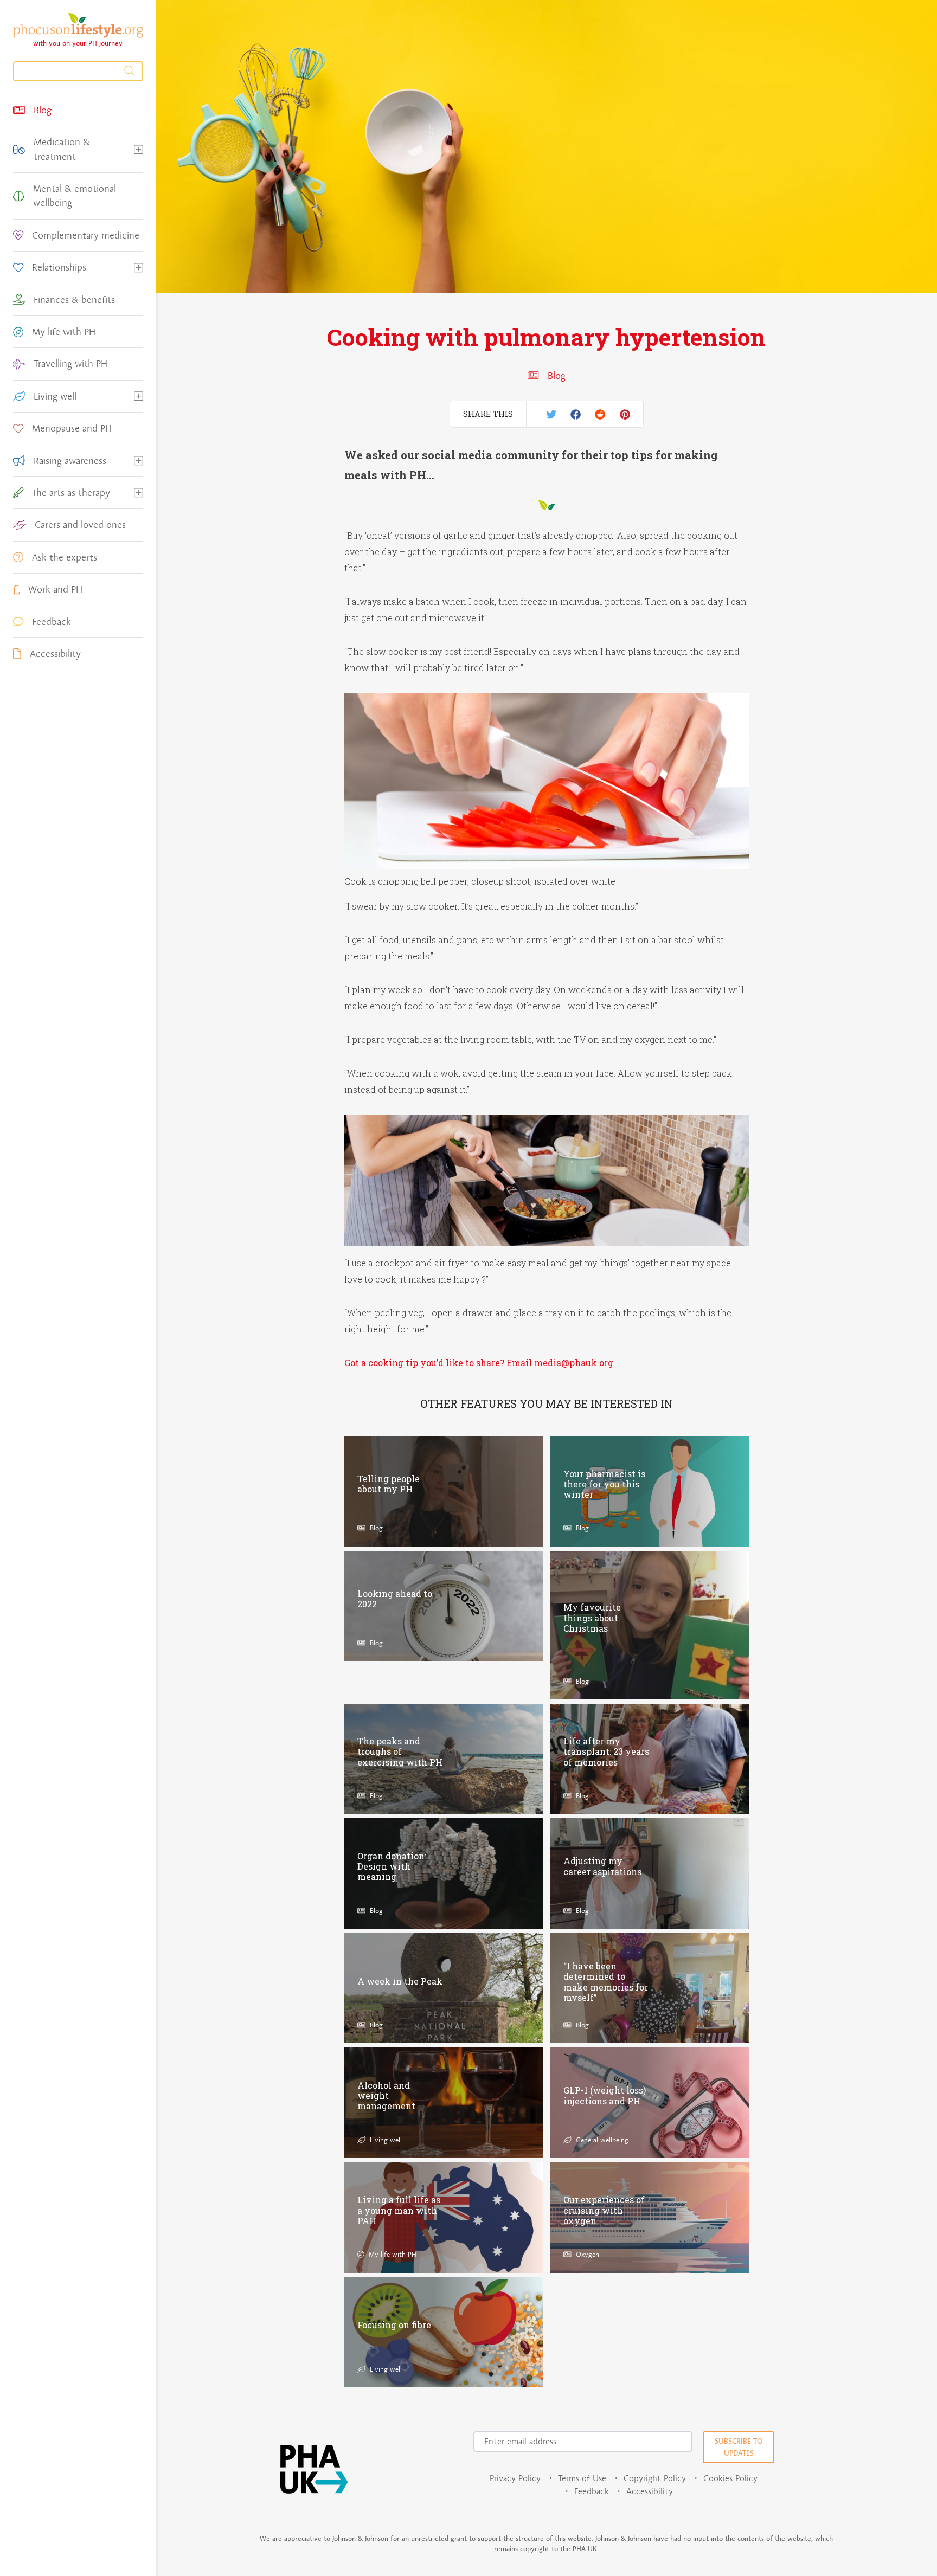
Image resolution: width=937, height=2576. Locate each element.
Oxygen (586, 2254)
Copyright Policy (655, 2478)
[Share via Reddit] (600, 414)
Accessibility (650, 2491)
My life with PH (392, 2254)
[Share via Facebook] (576, 414)
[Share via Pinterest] (625, 414)
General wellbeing (601, 2140)
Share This (488, 414)
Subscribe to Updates (739, 2447)
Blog (556, 376)
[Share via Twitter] (551, 414)
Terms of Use (582, 2478)
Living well (384, 2140)
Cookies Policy (730, 2478)
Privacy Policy (515, 2478)
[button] (139, 149)
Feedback (592, 2491)
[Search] (78, 71)
